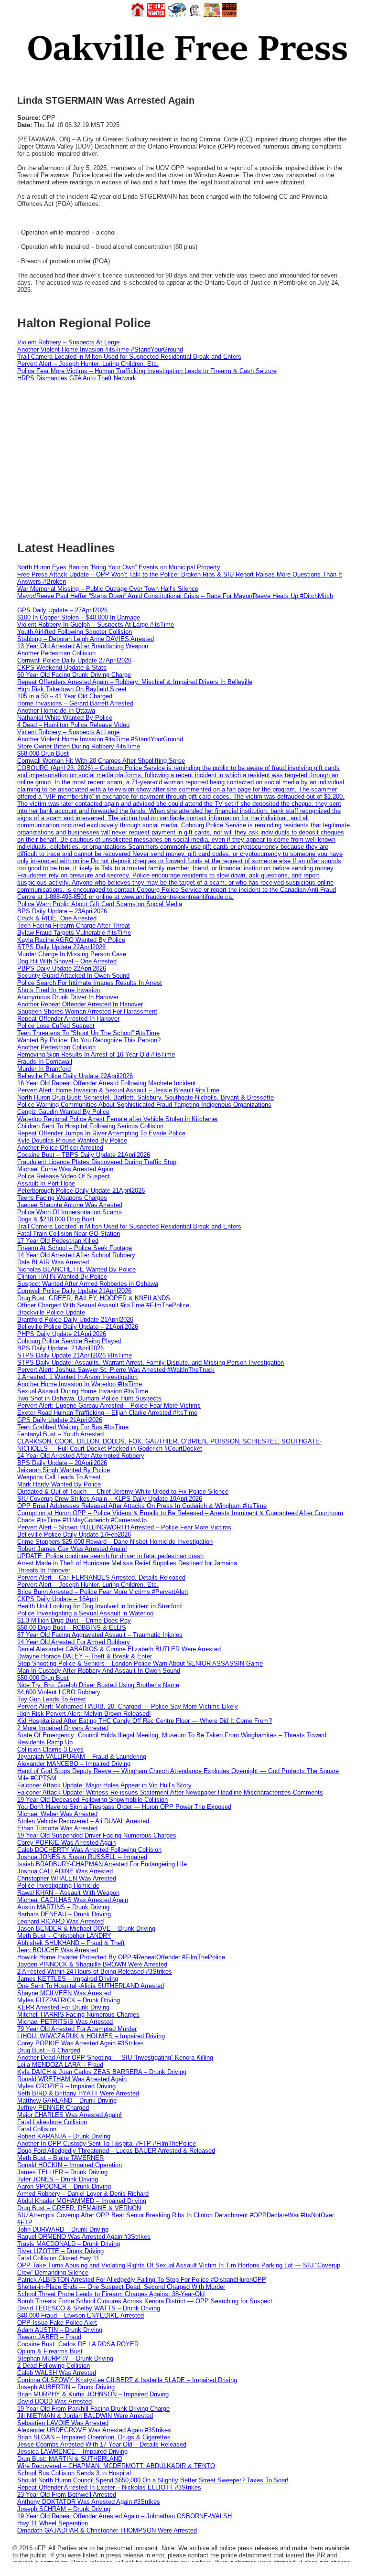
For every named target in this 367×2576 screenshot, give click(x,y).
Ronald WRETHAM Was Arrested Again (72, 2079)
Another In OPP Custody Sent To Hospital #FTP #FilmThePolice (107, 2143)
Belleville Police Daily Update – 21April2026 (78, 1327)
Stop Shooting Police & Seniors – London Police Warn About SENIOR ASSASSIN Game (140, 1663)
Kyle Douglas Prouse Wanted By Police (72, 1140)
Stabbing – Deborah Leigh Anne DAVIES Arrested (86, 639)
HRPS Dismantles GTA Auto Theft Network (77, 378)
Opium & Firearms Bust (50, 2351)
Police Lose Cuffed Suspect (56, 1026)
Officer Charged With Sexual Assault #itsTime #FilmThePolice (103, 1305)
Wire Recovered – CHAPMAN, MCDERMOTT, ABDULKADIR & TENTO (116, 2466)
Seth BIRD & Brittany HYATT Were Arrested (78, 2093)
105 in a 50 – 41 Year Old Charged (65, 696)
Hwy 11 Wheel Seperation (53, 2523)
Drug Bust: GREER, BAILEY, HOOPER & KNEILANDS (94, 1298)
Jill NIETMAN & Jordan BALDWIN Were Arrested (85, 2416)
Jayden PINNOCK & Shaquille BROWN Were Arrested (92, 1964)
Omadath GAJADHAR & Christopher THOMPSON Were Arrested (107, 2530)
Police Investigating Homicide (58, 1886)
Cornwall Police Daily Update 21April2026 (74, 1291)
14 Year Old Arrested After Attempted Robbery (81, 1456)
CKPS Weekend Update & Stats (62, 668)
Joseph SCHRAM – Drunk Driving (64, 2509)
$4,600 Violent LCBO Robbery (59, 1692)
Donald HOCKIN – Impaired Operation (70, 2165)
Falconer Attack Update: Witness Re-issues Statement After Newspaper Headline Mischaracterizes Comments (170, 1792)
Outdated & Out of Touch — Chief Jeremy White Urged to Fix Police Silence (123, 1491)
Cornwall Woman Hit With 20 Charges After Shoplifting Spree (101, 761)
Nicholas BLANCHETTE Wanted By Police (76, 1269)
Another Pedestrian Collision (56, 653)
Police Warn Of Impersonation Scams (70, 1212)
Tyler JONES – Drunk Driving (58, 2179)
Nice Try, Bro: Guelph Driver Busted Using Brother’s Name (98, 1685)
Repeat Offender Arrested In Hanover (68, 1019)
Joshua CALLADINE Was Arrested (65, 1871)
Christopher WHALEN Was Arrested (67, 1878)
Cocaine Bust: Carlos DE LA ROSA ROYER (78, 2344)
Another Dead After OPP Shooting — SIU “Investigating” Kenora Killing (115, 2058)
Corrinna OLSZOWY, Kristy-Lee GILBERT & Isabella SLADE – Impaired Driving (127, 2380)
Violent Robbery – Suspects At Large (68, 342)
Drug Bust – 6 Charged (49, 2050)
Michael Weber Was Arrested (57, 1814)
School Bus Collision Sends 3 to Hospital (74, 2473)
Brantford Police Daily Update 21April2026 (75, 1320)
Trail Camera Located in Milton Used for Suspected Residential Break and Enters (129, 357)
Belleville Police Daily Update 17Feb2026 (74, 1534)
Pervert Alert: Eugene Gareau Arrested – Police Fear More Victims (109, 1406)
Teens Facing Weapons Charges (62, 1198)
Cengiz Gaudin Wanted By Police (63, 1112)
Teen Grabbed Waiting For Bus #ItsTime (73, 1427)
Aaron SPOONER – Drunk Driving (64, 2186)
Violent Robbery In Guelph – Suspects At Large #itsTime (96, 625)
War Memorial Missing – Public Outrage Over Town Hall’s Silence (108, 589)
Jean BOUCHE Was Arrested (58, 1950)
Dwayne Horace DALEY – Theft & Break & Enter (85, 1656)
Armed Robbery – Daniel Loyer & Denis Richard (83, 2194)
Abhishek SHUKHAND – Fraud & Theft (71, 1943)
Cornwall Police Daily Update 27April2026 (74, 660)
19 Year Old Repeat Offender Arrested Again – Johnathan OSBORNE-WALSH (124, 2516)
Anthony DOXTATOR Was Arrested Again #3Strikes (89, 2502)
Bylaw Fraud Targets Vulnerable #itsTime (74, 933)
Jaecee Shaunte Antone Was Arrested (70, 1205)
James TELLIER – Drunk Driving (62, 2172)
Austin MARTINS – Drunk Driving (63, 1907)
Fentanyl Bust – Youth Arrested (60, 1434)
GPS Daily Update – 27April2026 (62, 610)
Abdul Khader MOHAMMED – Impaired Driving (82, 2201)
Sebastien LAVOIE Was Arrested (63, 2423)
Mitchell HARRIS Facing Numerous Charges (78, 2015)
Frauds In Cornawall (45, 1062)
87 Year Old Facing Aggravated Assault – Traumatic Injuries (100, 1635)
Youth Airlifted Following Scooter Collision (75, 632)
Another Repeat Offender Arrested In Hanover (80, 1004)
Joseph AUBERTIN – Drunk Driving (66, 2387)
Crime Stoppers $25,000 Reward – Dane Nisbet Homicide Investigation (115, 1542)
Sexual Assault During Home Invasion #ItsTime (83, 1391)
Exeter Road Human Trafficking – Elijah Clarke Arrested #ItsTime (107, 1413)
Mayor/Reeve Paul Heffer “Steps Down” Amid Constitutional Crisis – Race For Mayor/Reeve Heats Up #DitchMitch (175, 596)
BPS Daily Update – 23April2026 (62, 911)
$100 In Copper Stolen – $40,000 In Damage (79, 617)
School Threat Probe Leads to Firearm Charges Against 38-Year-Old (111, 2294)
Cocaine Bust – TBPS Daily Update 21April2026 (84, 1155)
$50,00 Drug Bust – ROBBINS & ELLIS (72, 1628)
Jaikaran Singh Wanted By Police (64, 1470)
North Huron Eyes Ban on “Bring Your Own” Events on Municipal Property (119, 567)
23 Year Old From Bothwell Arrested (67, 2495)
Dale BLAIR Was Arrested (53, 1262)
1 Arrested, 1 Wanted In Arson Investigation (77, 1377)
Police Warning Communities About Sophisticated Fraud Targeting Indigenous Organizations (144, 1105)
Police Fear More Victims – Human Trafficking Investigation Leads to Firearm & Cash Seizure (147, 371)
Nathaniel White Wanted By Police (65, 718)
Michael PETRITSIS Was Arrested (65, 2022)
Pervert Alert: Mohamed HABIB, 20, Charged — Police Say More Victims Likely (128, 1706)
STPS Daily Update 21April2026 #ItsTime (75, 1355)
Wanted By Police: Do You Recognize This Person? (89, 1040)
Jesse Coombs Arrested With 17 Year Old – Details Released (102, 2444)
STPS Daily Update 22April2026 (61, 947)
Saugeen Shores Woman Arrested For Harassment (87, 1011)
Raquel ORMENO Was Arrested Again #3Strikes (84, 2237)
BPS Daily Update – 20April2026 (62, 1463)
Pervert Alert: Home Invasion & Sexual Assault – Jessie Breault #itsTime (118, 1090)
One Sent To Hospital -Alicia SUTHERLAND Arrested (91, 1986)
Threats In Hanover (44, 1570)
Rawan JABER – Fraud (49, 2337)
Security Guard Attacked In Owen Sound (73, 976)
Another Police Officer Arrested (60, 1148)
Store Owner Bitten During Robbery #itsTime (79, 746)
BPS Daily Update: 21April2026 (60, 1348)
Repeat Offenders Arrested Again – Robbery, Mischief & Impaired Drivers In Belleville (135, 682)
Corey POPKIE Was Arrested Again (66, 1843)
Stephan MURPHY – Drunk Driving (65, 2358)
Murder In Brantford (44, 1069)
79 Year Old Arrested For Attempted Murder (77, 2029)
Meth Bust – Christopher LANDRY (64, 1936)
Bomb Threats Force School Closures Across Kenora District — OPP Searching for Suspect (145, 2301)
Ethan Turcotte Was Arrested (57, 1828)
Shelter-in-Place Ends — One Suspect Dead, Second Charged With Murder (121, 2287)
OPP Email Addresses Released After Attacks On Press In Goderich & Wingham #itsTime (142, 1506)
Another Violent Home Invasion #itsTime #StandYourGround (100, 349)
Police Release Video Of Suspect (64, 1176)
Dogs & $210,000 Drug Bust (56, 1219)
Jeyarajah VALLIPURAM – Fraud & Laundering (82, 1757)
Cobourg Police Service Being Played (69, 1341)
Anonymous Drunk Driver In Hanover (68, 997)
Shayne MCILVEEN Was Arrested (64, 1993)
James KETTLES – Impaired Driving (68, 1979)
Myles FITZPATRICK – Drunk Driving (69, 2000)
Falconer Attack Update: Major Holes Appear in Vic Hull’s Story (104, 1785)
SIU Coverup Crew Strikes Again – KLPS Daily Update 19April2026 (110, 1499)
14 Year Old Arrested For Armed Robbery (74, 1642)
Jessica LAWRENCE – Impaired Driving (72, 2452)
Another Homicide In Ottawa (56, 711)
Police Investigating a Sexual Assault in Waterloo (85, 1613)
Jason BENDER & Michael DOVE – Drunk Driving (86, 1929)
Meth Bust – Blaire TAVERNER (60, 2158)
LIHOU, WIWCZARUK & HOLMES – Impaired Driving (91, 2036)
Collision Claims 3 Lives (50, 1749)
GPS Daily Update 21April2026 (60, 1420)
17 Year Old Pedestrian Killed (58, 1241)
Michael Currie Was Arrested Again (65, 1169)
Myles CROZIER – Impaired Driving (66, 2086)
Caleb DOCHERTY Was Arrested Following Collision (89, 1850)
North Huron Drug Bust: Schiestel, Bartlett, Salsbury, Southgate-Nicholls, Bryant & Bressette (146, 1097)
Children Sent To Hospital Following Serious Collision (90, 1126)
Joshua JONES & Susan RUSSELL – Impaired (82, 1857)
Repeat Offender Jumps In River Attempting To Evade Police (101, 1133)
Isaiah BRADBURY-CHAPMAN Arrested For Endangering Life (102, 1864)
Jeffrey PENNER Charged (53, 2108)
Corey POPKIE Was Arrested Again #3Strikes (81, 2043)
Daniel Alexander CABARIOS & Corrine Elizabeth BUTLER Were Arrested (119, 1649)
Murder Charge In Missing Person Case (72, 954)
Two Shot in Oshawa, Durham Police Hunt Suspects (89, 1398)
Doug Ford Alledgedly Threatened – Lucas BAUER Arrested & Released (116, 2151)
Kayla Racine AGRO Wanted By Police (71, 940)
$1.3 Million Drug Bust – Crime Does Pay (74, 1620)
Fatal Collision (37, 2129)
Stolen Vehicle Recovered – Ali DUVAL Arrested (83, 1821)
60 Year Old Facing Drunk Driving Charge (74, 675)
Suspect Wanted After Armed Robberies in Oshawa (88, 1284)
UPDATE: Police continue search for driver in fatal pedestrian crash (110, 1556)
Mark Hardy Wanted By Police (59, 1484)
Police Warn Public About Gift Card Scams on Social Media (100, 904)
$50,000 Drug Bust (43, 1678)
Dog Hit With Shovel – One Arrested (67, 961)
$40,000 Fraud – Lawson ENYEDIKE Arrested (81, 2315)
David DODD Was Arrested (54, 2401)
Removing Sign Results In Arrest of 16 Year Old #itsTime (96, 1054)
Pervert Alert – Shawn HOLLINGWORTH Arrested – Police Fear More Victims (124, 1527)
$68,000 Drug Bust (43, 754)
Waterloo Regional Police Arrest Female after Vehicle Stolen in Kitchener (118, 1119)
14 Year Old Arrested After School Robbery (76, 1255)
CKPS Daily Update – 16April (58, 1599)
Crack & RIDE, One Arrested (57, 918)
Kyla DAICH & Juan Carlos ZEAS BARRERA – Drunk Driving (102, 2072)
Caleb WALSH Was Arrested (57, 2373)
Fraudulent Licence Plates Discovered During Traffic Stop (97, 1162)
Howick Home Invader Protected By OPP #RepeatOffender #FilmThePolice (121, 1957)
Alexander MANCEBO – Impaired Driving (74, 1764)
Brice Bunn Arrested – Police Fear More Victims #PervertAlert (103, 1592)
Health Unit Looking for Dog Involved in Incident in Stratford (99, 1606)
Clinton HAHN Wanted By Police (62, 1277)
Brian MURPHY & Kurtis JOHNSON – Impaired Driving (93, 2394)
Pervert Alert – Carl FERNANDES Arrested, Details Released (101, 1577)
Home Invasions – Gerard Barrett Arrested (75, 703)
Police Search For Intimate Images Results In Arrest (90, 983)
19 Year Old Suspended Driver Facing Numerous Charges (97, 1835)
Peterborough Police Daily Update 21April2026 (81, 1191)
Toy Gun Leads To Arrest (52, 1699)
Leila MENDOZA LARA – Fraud (60, 2065)
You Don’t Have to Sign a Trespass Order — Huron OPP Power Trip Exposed (124, 1807)
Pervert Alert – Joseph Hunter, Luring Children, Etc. (88, 364)
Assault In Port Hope (46, 1183)
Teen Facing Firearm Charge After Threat (74, 925)
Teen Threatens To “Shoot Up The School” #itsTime (88, 1033)
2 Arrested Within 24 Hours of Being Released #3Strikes (95, 1972)
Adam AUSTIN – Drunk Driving (60, 2330)
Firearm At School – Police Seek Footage (75, 1248)
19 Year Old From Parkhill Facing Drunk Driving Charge (93, 2409)
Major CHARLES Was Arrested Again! (70, 2115)
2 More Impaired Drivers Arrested (63, 1728)
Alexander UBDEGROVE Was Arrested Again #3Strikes (94, 2430)
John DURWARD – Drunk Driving (63, 2229)
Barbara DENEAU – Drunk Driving (64, 1914)
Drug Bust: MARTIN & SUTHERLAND (70, 2459)
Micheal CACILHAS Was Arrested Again (73, 1900)
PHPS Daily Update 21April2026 (62, 1334)
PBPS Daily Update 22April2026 (62, 968)
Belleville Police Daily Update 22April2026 (75, 1076)
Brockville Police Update (51, 1312)
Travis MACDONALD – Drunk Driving (69, 2244)
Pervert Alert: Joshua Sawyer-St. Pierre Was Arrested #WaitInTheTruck (116, 1370)
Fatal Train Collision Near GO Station (69, 1234)
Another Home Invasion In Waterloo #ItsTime (80, 1384)
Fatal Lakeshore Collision (52, 2122)
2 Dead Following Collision (54, 2366)
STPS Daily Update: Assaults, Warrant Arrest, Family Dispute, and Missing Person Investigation (151, 1363)
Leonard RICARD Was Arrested (60, 1921)
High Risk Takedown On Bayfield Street (72, 689)
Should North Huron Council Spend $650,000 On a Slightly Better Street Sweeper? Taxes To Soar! (153, 2480)
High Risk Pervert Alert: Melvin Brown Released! (84, 1714)
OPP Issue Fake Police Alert (57, 2323)
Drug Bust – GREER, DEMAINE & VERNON (79, 2208)
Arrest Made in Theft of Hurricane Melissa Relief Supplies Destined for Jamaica (127, 1563)
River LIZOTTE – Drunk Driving (60, 2251)
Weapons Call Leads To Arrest (59, 1477)
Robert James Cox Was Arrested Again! (72, 1549)
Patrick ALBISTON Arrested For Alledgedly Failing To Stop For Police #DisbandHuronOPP (142, 2280)
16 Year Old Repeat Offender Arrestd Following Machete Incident (107, 1083)
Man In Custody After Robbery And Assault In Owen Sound (99, 1671)
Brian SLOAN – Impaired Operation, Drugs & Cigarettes (94, 2437)
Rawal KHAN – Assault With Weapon (68, 1893)
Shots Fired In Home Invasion (59, 990)
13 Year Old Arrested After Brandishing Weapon (83, 646)
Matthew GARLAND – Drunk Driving (67, 2100)
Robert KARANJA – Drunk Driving (64, 2136)
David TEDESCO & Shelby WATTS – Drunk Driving (89, 2308)
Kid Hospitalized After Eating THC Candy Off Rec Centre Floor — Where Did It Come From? (145, 1721)
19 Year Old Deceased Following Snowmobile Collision (92, 1800)
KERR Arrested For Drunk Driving (63, 2007)
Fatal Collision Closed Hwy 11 (58, 2258)
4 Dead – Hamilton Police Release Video (73, 725)
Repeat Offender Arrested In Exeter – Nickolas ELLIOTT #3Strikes (109, 2487)
